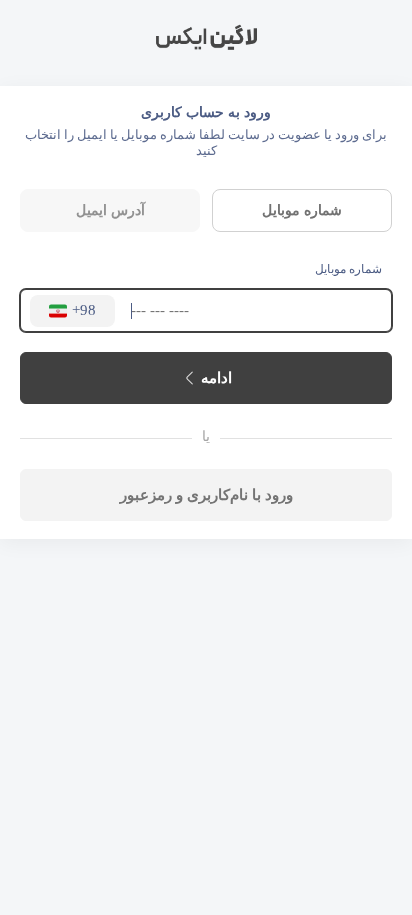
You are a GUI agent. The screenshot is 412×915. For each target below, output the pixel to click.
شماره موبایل (348, 269)
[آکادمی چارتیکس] (206, 38)
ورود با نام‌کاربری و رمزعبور (206, 494)
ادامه (216, 377)
